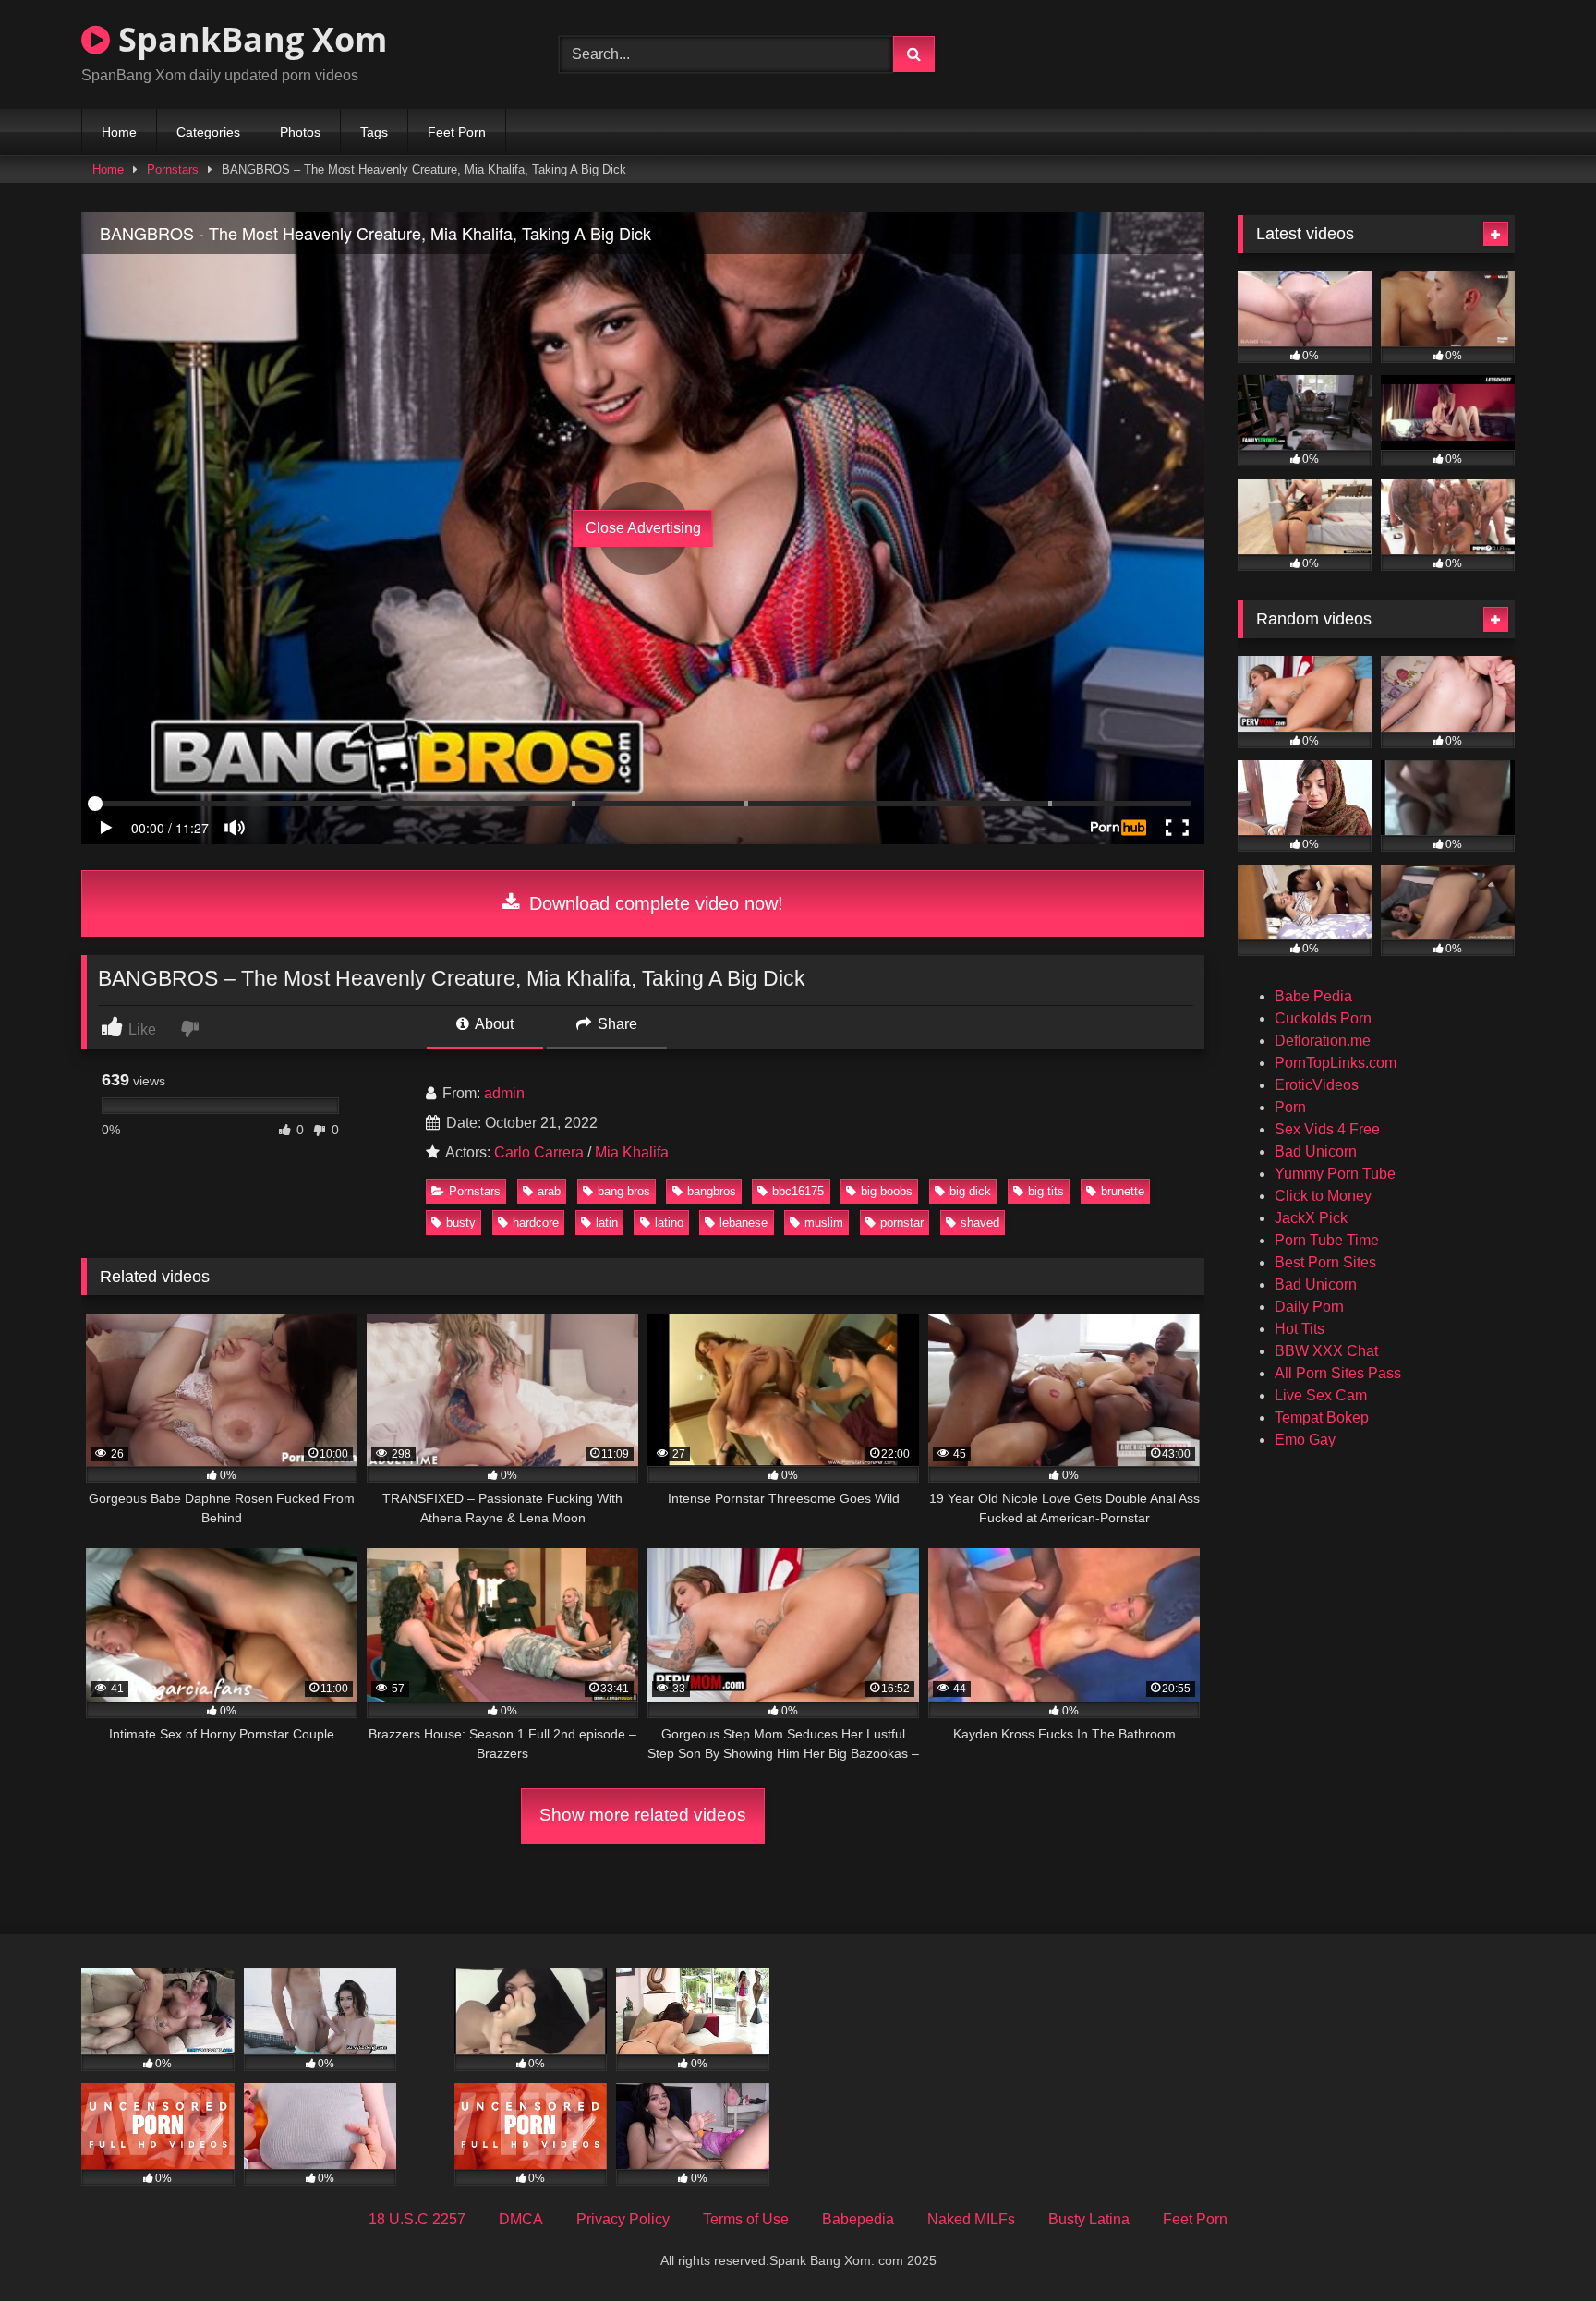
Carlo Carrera (539, 1152)
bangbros (712, 1191)
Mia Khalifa (632, 1152)
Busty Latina (1089, 2219)
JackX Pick (1311, 1218)
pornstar (902, 1223)
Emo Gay (1305, 1440)
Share (616, 1024)
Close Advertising (643, 528)
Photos (300, 132)
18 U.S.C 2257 (417, 2219)
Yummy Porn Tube (1335, 1174)
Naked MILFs (971, 2219)
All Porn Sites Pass (1338, 1373)
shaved (980, 1223)
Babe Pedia (1313, 996)
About (493, 1024)
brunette (1123, 1191)
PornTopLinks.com (1336, 1063)
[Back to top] (1539, 2246)
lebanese (744, 1223)
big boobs (887, 1191)
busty (461, 1223)
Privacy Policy (623, 2219)
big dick (970, 1191)
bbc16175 (798, 1191)
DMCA (521, 2219)
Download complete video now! (653, 903)
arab (549, 1191)
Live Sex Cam (1321, 1395)
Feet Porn (457, 132)
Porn (1290, 1107)
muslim (824, 1223)
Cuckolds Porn (1323, 1018)
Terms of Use (746, 2219)
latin (607, 1223)
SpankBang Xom (248, 39)
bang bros (624, 1191)
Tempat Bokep (1322, 1417)
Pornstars (173, 170)
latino (669, 1223)
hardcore (536, 1223)
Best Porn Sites (1325, 1262)
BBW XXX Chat (1326, 1351)
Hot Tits (1300, 1329)
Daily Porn (1309, 1307)
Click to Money (1323, 1196)
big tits (1046, 1191)
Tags (374, 132)
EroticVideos (1317, 1085)
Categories (208, 132)
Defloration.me (1323, 1041)
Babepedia (858, 2219)
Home (119, 132)
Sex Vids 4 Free (1327, 1129)
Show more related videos (643, 1815)
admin (504, 1093)
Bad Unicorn (1316, 1151)
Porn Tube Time (1327, 1240)
